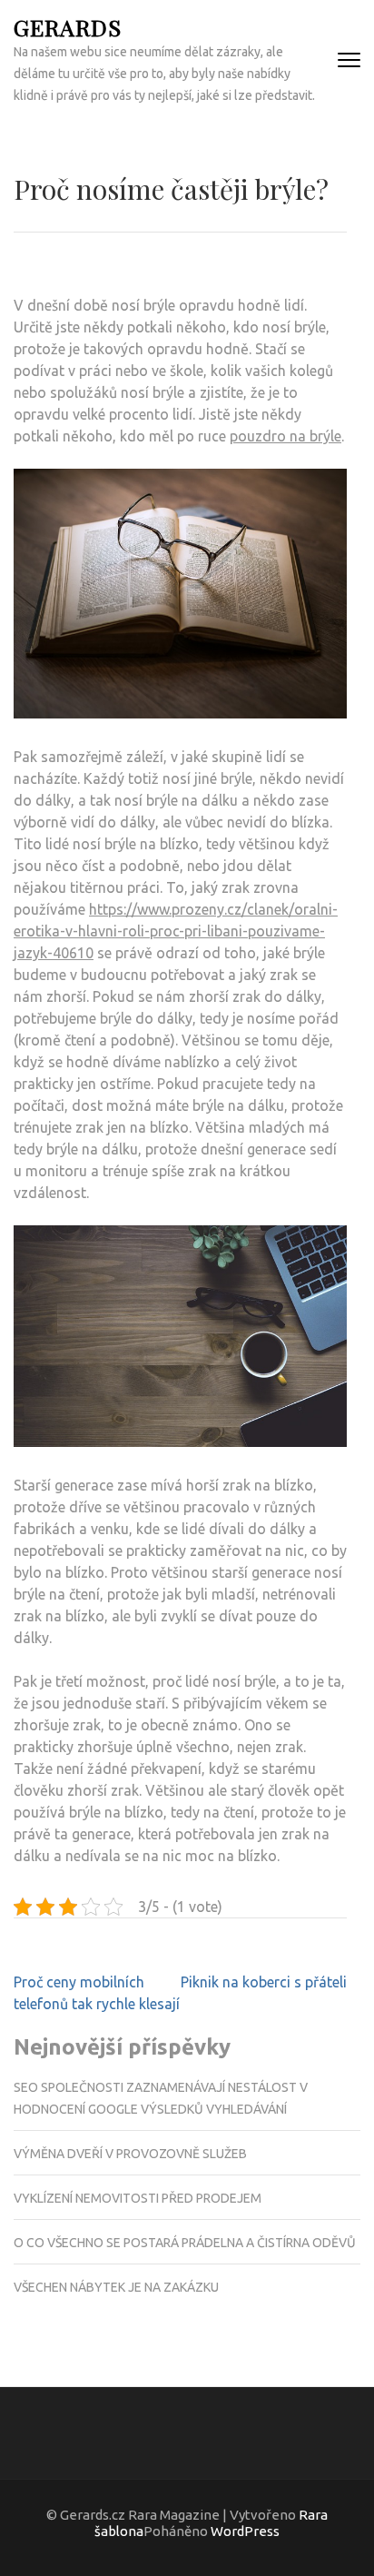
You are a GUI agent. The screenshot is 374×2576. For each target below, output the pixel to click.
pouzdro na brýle (285, 436)
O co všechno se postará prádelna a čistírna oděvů (185, 2243)
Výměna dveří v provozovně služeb (130, 2154)
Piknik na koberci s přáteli (264, 1982)
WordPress (245, 2531)
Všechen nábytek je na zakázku (116, 2287)
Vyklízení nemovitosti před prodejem (138, 2198)
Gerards (68, 27)
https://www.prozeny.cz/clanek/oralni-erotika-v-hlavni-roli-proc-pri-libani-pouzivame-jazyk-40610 (176, 931)
